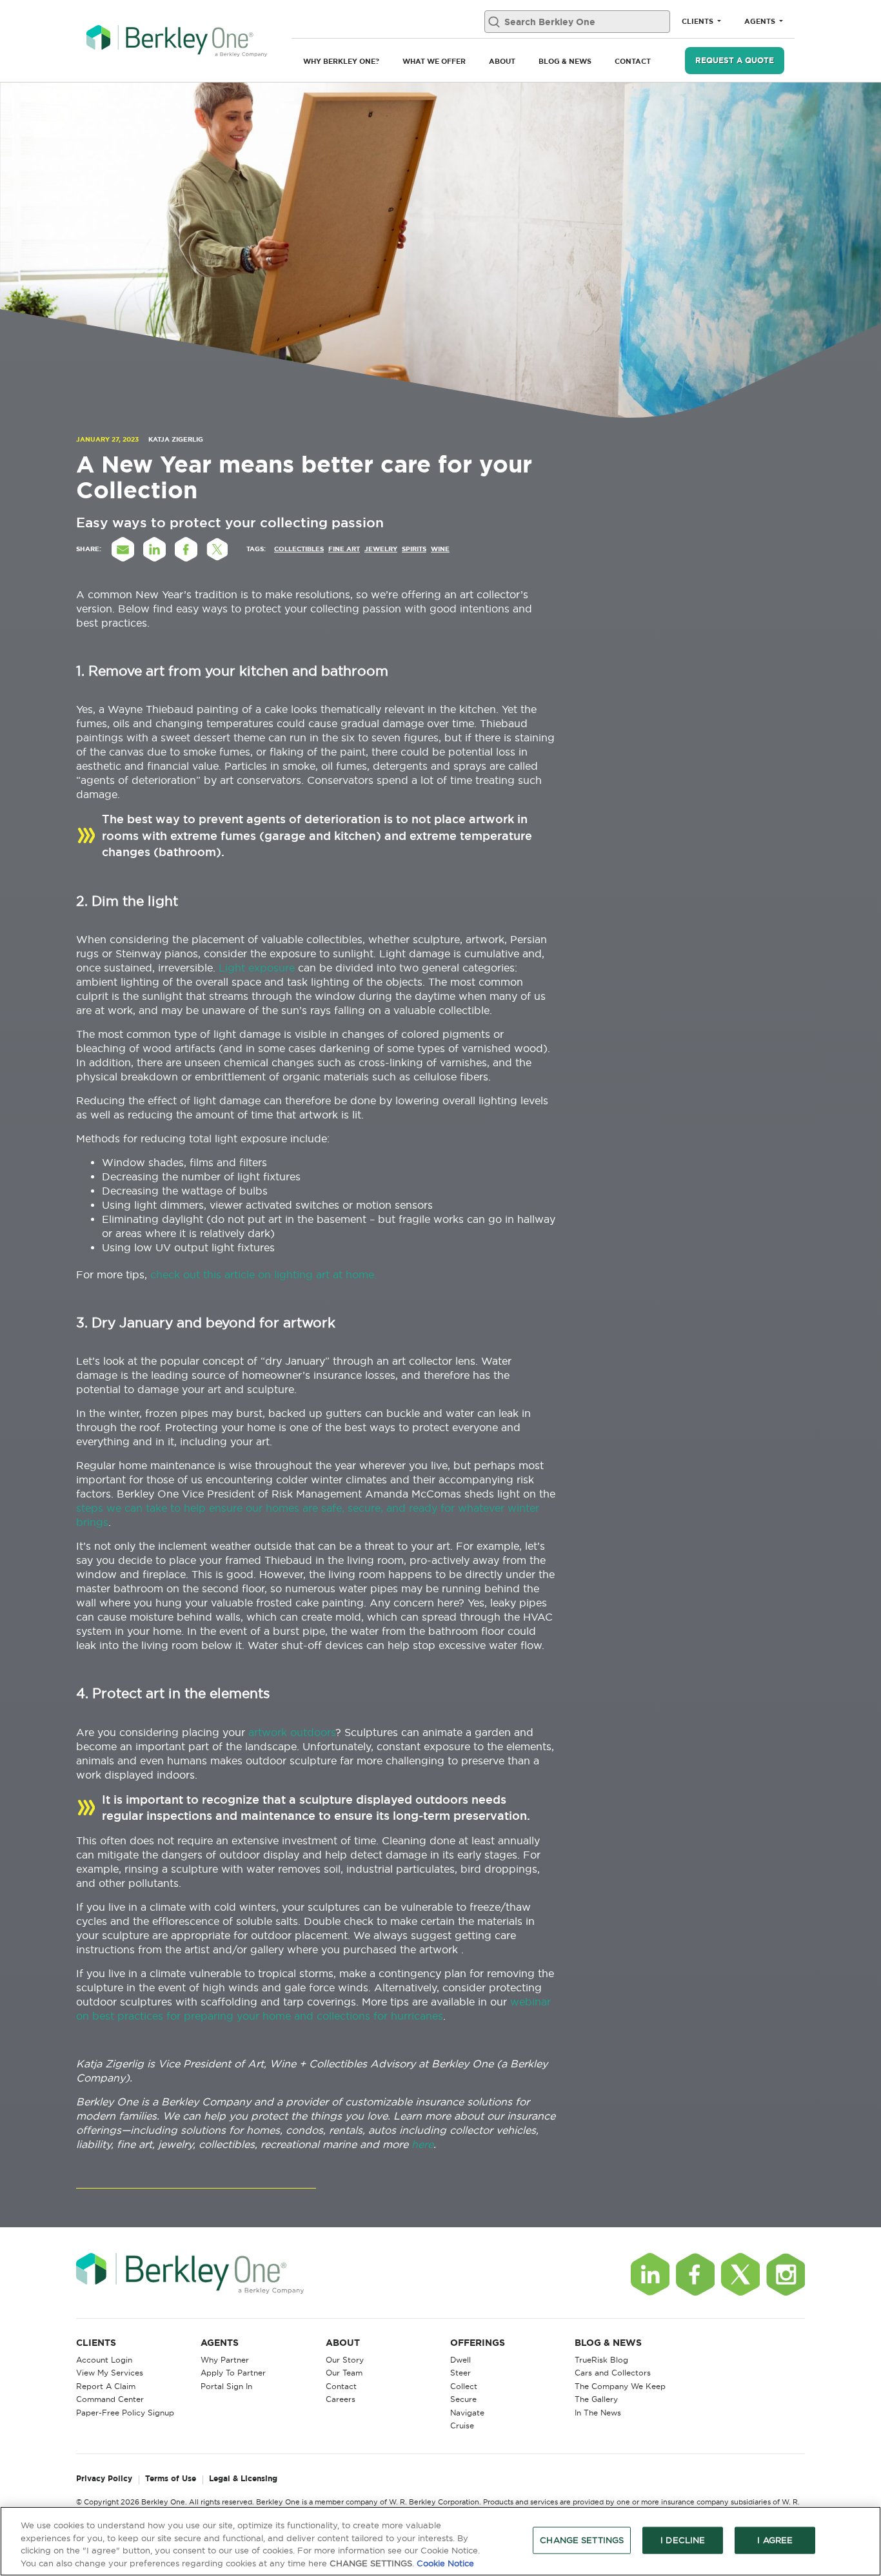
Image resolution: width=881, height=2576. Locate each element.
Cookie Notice (445, 2562)
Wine (440, 549)
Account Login (104, 2360)
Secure (463, 2399)
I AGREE (775, 2540)
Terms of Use (171, 2479)
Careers (341, 2399)
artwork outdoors (292, 1732)
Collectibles (299, 549)
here (422, 2144)
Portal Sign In (226, 2386)
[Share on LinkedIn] (154, 549)
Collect (464, 2386)
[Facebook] (695, 2274)
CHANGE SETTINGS (582, 2540)
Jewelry (381, 549)
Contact (633, 61)
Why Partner (225, 2360)
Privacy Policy (104, 2479)
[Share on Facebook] (186, 549)
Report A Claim (106, 2386)
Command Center (110, 2399)
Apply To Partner (233, 2373)
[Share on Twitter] (217, 549)
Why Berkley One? (341, 61)
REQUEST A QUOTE (735, 60)
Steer (460, 2373)
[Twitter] (740, 2274)
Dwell (460, 2360)
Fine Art (344, 549)
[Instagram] (786, 2274)
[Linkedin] (650, 2274)
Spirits (414, 549)
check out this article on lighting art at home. (265, 1274)
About (502, 61)
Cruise (462, 2425)
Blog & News (565, 61)
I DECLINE (683, 2540)
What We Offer (434, 61)
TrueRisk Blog (601, 2360)
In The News (598, 2413)
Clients (698, 21)
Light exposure (257, 968)
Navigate (467, 2413)
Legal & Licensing (243, 2479)
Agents (761, 21)
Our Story (345, 2360)
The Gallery (596, 2399)
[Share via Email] (123, 549)
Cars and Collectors (613, 2373)
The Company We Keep (620, 2386)
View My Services (110, 2373)
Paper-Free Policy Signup (125, 2413)
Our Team (344, 2373)
